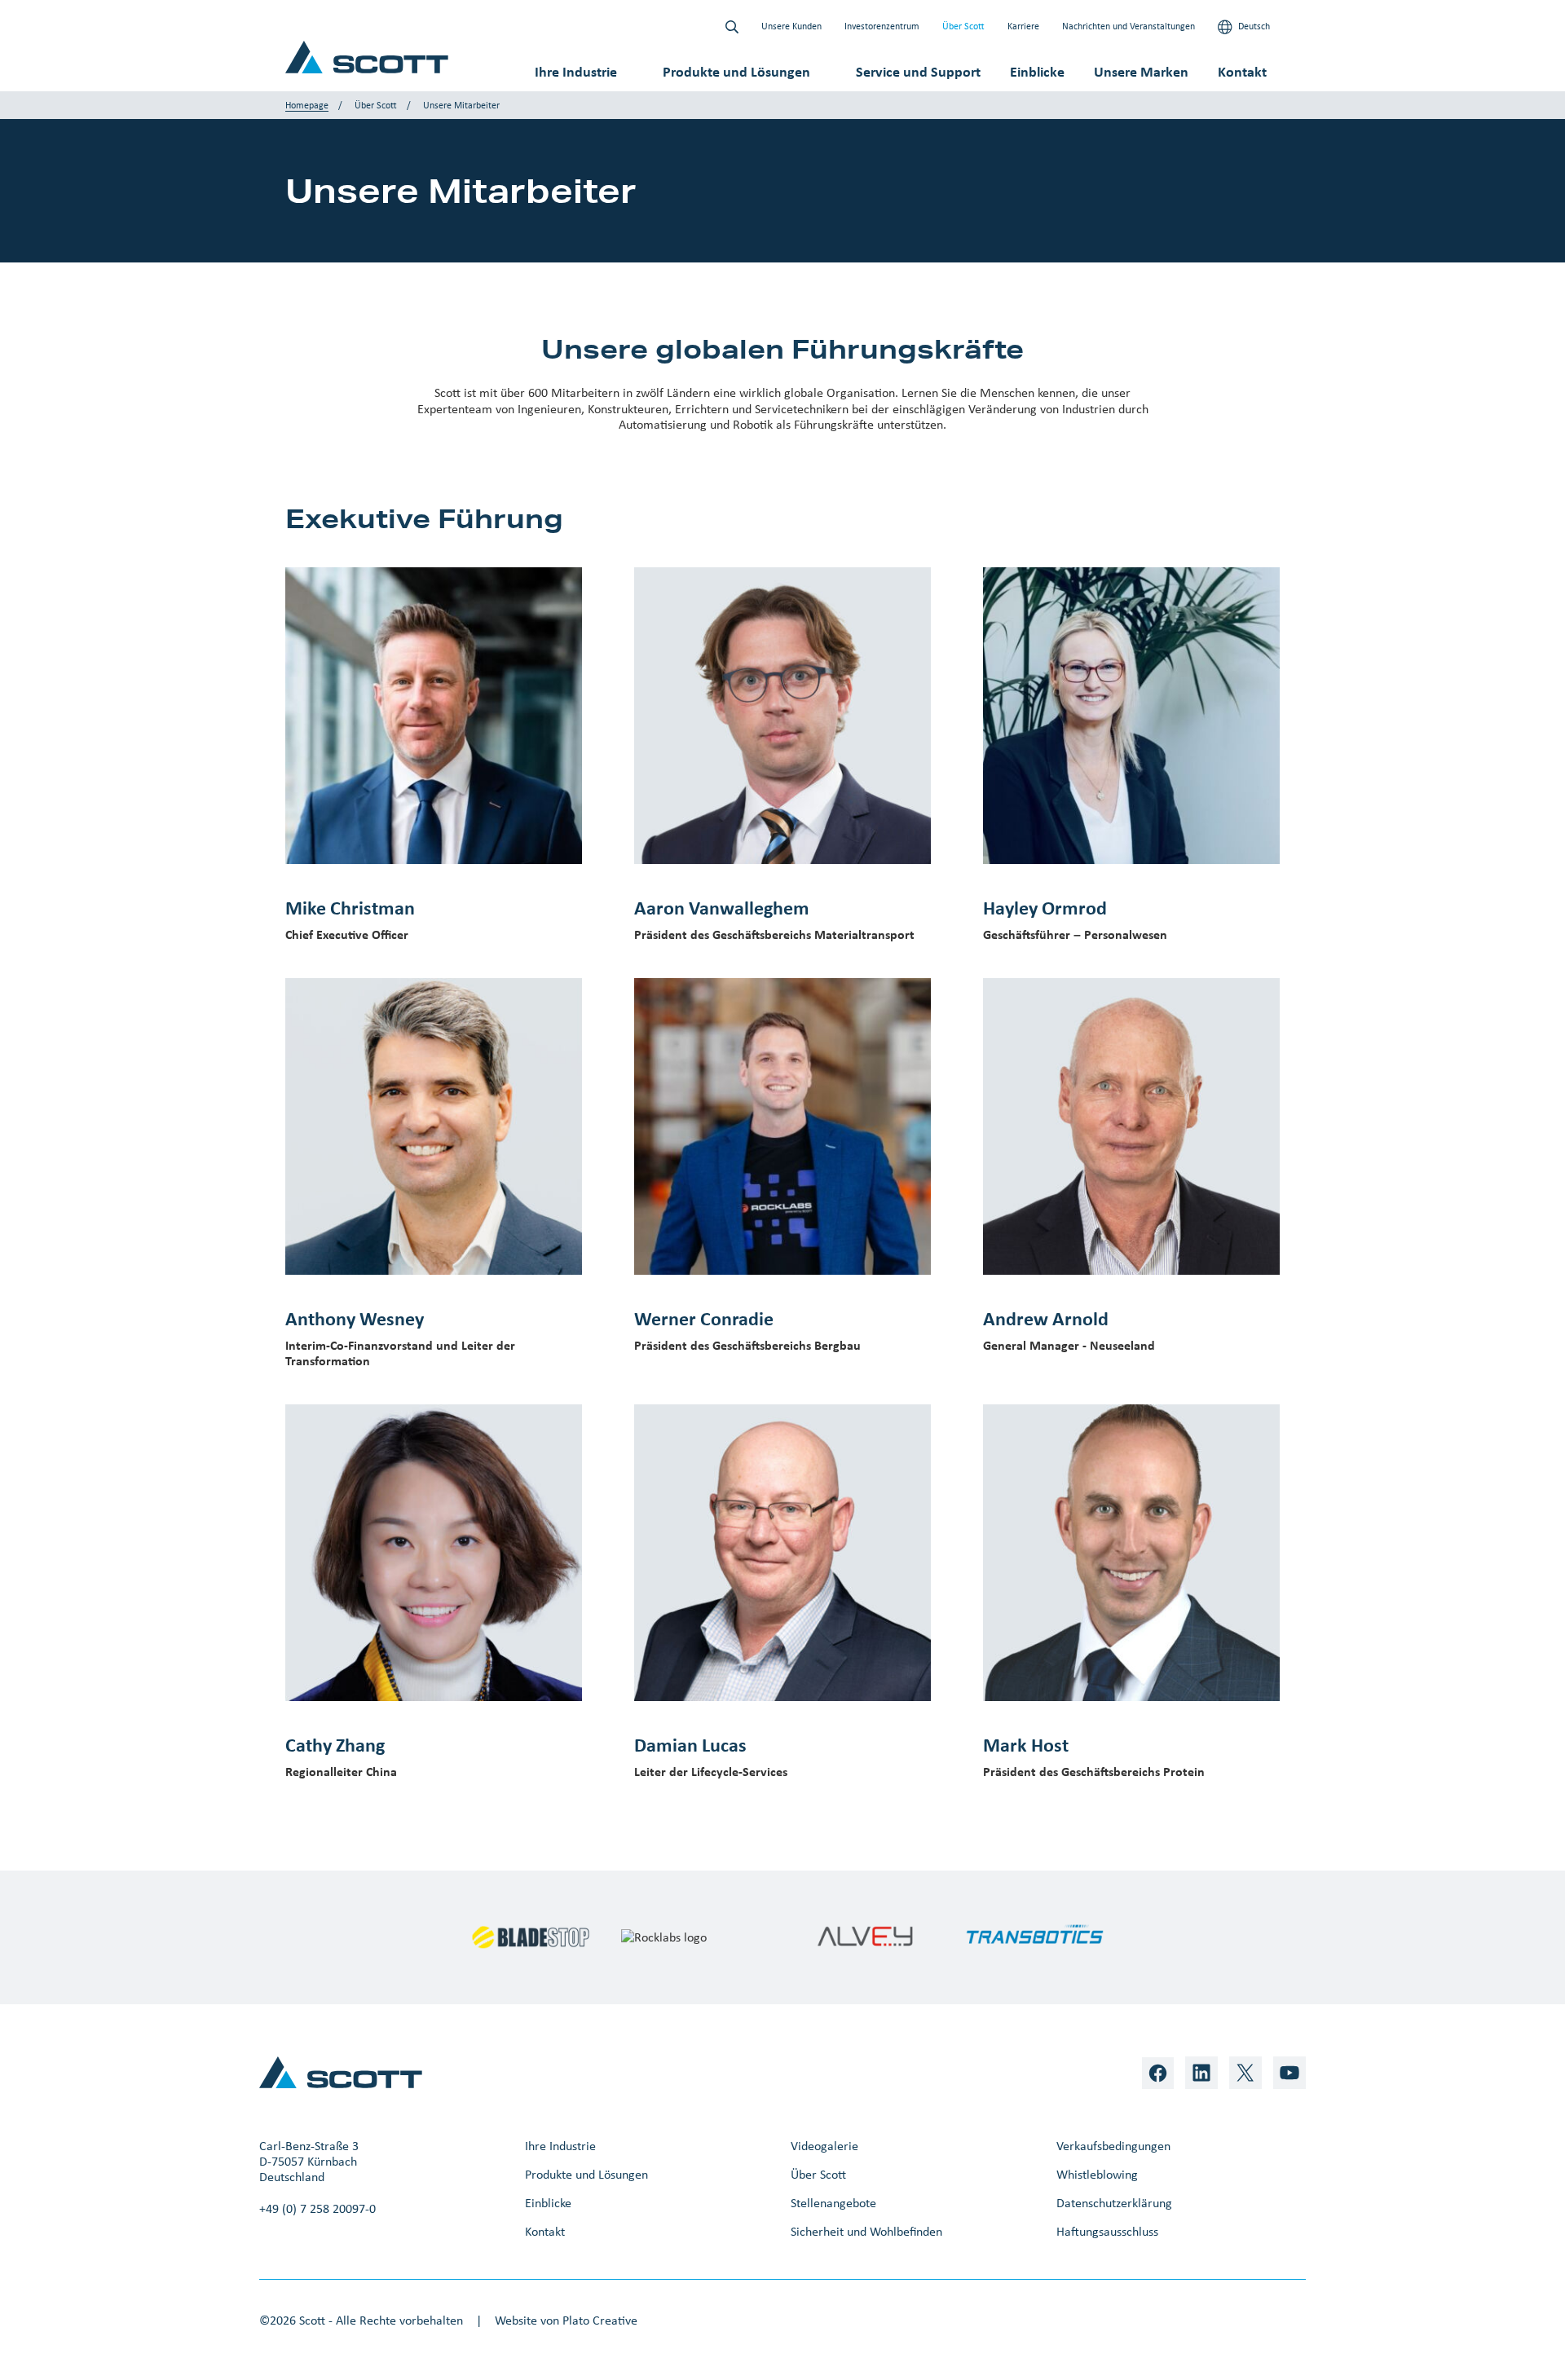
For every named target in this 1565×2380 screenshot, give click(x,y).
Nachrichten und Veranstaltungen (1129, 26)
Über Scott (963, 26)
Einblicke (1037, 72)
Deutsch (1253, 26)
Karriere (1023, 26)
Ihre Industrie (576, 72)
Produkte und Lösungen (736, 72)
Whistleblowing (1097, 2174)
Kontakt (1242, 72)
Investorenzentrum (882, 26)
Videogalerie (824, 2146)
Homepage (307, 105)
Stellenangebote (833, 2203)
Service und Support (918, 72)
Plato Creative (600, 2320)
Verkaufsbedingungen (1113, 2146)
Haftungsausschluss (1107, 2231)
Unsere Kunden (791, 26)
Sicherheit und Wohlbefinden (866, 2231)
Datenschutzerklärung (1114, 2203)
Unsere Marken (1141, 72)
